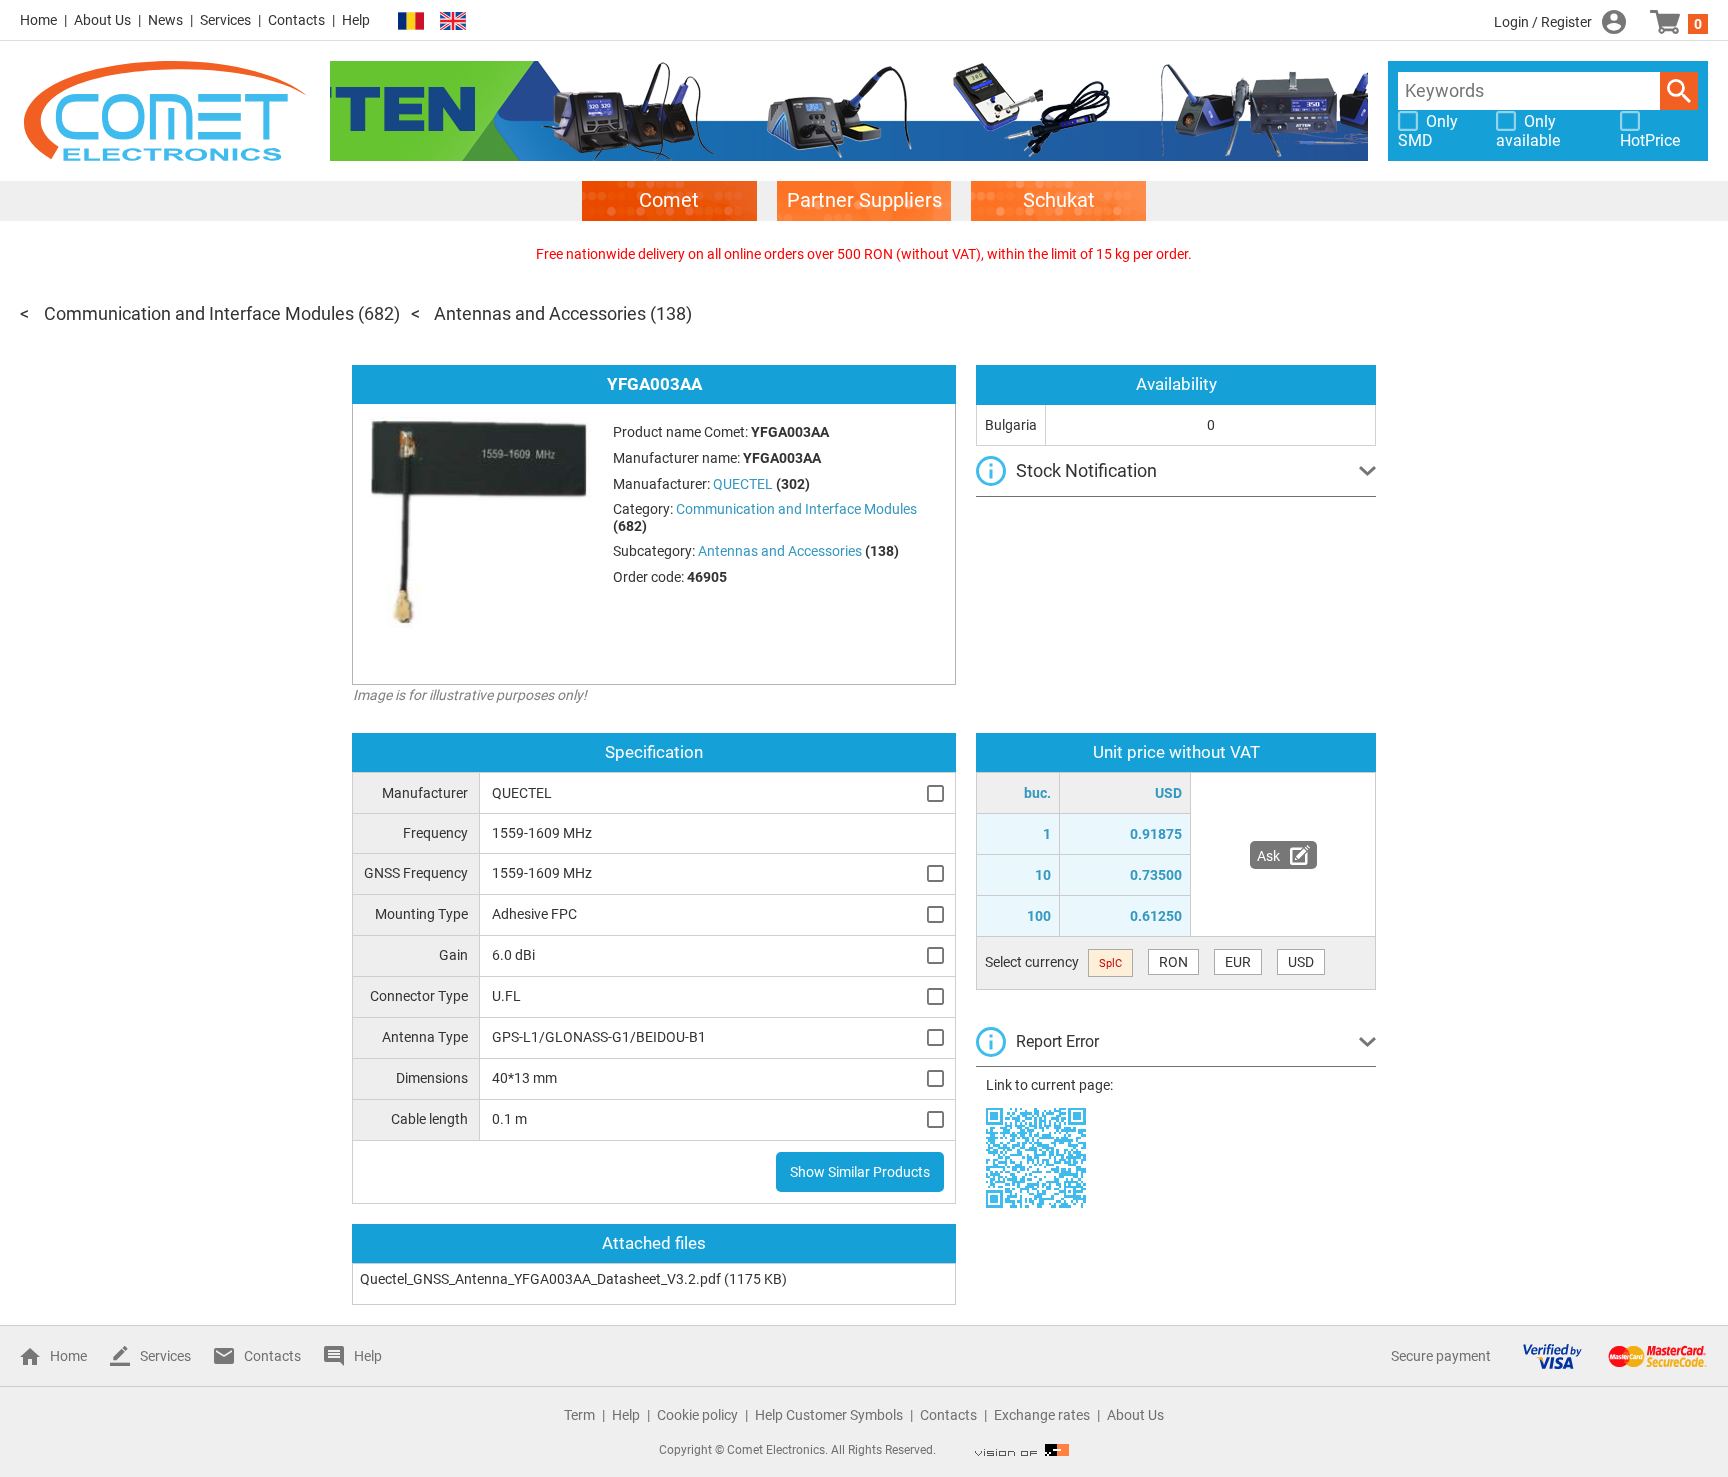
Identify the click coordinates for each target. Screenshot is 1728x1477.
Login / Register (1543, 22)
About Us (102, 20)
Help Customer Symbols (829, 1415)
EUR (1238, 962)
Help (356, 20)
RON (1173, 962)
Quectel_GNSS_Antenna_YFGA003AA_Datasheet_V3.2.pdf (540, 1279)
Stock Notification (1086, 470)
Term (579, 1415)
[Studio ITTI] (1022, 1450)
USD (1301, 962)
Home (38, 20)
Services (225, 20)
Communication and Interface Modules (199, 313)
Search (1679, 91)
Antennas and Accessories (540, 313)
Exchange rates (1042, 1415)
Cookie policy (697, 1415)
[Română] (411, 21)
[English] (453, 21)
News (165, 20)
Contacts (296, 20)
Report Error (1057, 1041)
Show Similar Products (860, 1172)
